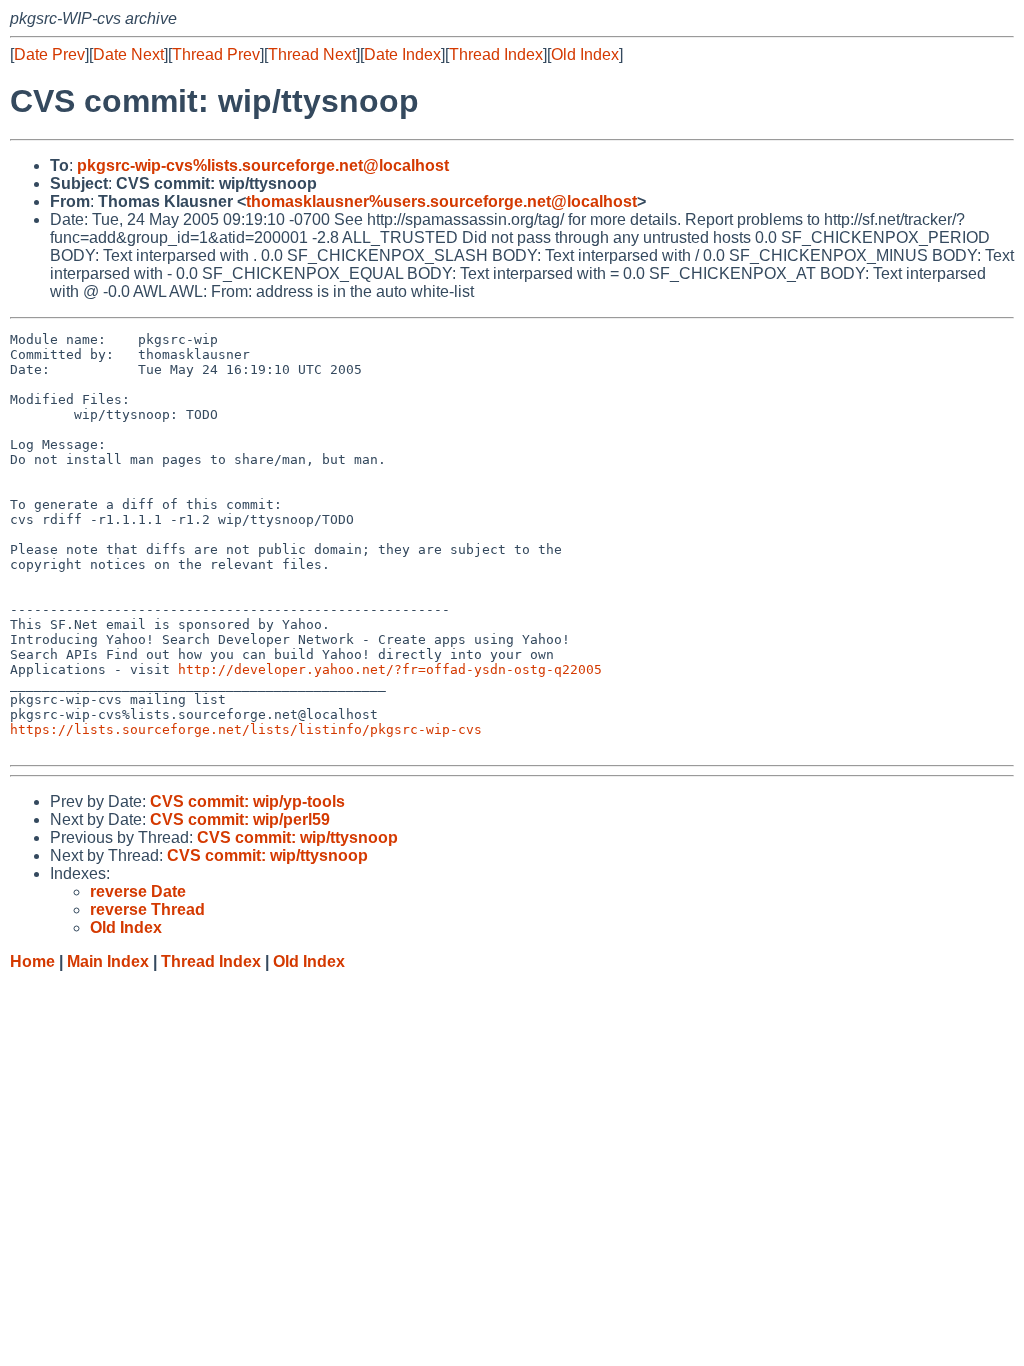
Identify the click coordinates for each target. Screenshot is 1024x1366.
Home (32, 961)
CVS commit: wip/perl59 (240, 819)
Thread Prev (216, 54)
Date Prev (49, 54)
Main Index (108, 961)
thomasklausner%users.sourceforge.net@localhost (441, 201)
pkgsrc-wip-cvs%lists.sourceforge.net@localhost (263, 165)
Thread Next (312, 54)
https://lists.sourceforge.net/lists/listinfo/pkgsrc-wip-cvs (246, 729)
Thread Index (496, 54)
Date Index (402, 54)
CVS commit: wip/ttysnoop (297, 837)
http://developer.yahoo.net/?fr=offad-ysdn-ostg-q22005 (390, 669)
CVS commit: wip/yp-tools (247, 801)
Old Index (585, 54)
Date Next (128, 54)
